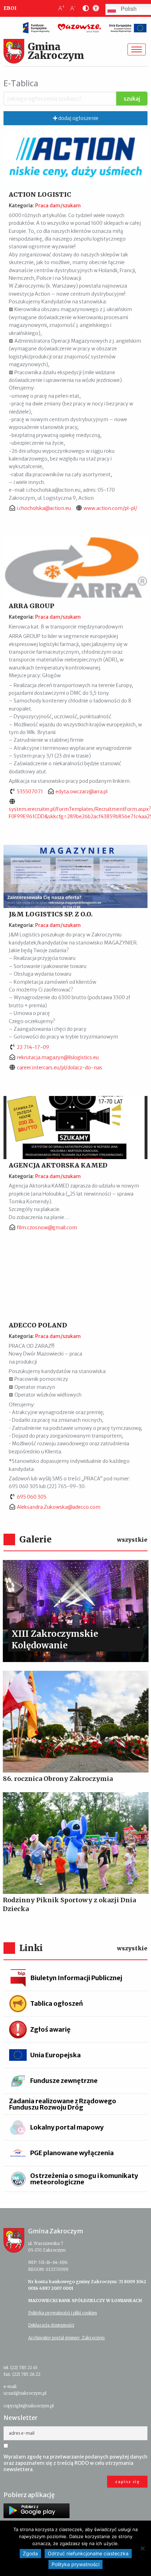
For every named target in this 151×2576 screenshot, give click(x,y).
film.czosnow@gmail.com (47, 1228)
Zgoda (30, 2553)
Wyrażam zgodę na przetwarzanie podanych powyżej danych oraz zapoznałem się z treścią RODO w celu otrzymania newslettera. (75, 2463)
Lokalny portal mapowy (67, 2127)
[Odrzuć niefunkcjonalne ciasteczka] (142, 2548)
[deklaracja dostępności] (94, 8)
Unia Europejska (55, 2055)
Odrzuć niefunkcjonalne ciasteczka (88, 2553)
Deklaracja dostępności (51, 2325)
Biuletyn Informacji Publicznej (76, 1978)
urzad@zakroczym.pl (25, 2393)
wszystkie (132, 1540)
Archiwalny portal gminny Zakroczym (66, 2338)
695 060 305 (32, 1497)
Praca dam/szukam (58, 206)
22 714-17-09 (33, 1047)
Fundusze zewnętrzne (64, 2081)
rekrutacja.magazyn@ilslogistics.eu (58, 1057)
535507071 (30, 792)
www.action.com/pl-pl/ (110, 508)
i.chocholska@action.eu (44, 508)
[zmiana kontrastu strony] (84, 8)
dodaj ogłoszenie (78, 118)
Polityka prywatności (75, 2564)
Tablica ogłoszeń (57, 2003)
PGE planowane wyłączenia (72, 2153)
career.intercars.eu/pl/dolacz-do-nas (60, 1068)
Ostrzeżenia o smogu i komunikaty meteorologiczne (84, 2179)
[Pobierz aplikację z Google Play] (37, 2511)
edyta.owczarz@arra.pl (81, 792)
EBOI (10, 8)
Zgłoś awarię (50, 2029)
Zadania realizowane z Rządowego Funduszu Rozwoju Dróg (63, 2104)
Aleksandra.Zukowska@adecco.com (59, 1507)
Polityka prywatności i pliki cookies (63, 2313)
